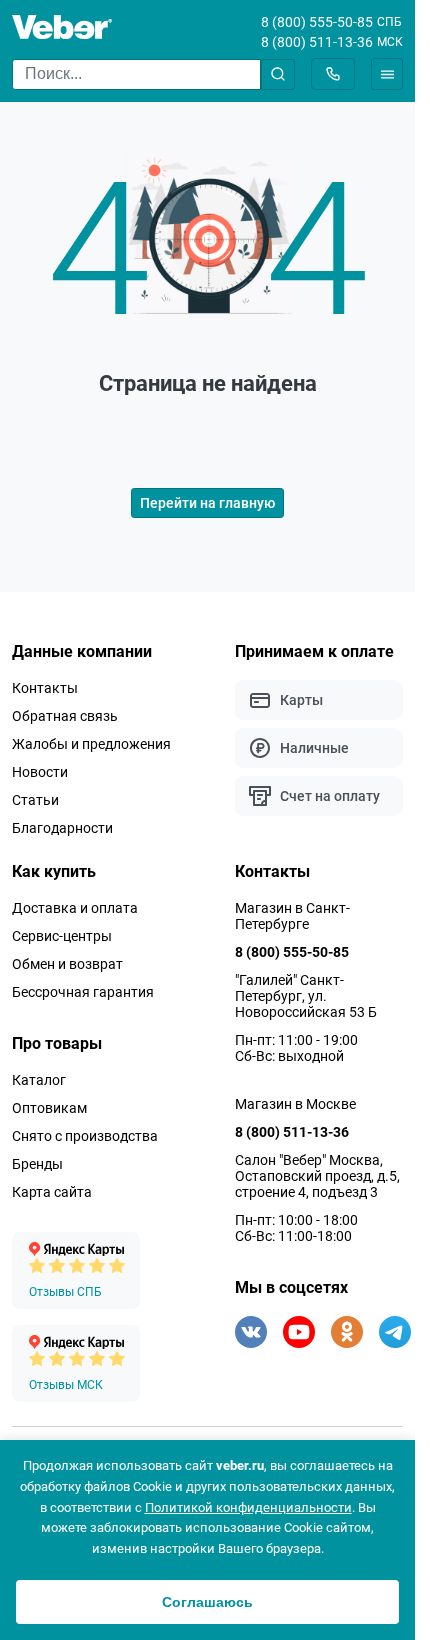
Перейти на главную (207, 503)
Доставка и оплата (75, 908)
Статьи (35, 800)
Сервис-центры (62, 936)
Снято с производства (85, 1136)
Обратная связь (65, 716)
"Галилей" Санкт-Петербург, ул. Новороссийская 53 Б (306, 996)
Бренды (37, 1164)
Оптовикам (49, 1108)
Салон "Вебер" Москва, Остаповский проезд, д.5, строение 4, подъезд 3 (317, 1176)
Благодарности (62, 828)
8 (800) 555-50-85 (317, 22)
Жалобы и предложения (91, 744)
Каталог (39, 1080)
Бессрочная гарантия (83, 992)
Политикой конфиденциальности (248, 1507)
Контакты (45, 688)
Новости (40, 772)
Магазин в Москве (295, 1104)
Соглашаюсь (207, 1602)
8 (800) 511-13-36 (317, 42)
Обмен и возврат (67, 964)
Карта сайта (52, 1192)
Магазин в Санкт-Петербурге (292, 916)
